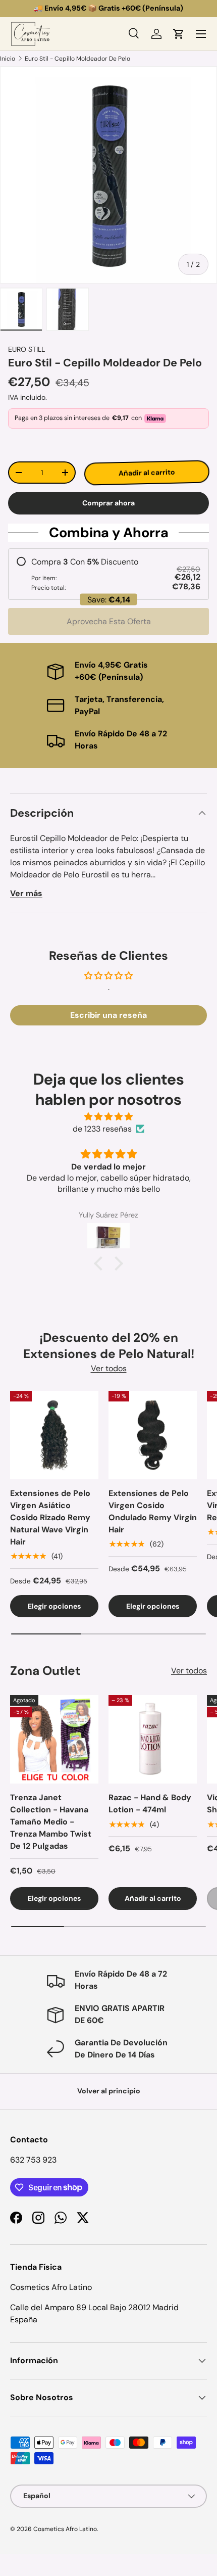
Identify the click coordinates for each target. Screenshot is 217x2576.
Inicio (8, 59)
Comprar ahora (108, 503)
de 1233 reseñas (102, 1129)
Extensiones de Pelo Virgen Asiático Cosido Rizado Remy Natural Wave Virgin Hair (50, 1517)
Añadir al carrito (146, 473)
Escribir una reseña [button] (108, 1015)
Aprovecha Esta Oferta (109, 621)
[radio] (108, 574)
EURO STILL (26, 349)
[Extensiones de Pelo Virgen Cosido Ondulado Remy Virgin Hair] (153, 1435)
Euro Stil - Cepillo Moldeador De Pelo (77, 59)
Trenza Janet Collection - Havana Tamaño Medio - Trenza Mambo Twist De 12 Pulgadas (51, 1822)
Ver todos (109, 1368)
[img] (108, 1117)
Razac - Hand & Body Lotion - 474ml (150, 1804)
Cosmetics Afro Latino (65, 2529)
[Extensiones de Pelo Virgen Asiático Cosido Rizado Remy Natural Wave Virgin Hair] (54, 1435)
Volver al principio (109, 2091)
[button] (179, 34)
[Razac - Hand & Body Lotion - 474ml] (153, 1739)
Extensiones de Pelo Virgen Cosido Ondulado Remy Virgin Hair (153, 1511)
